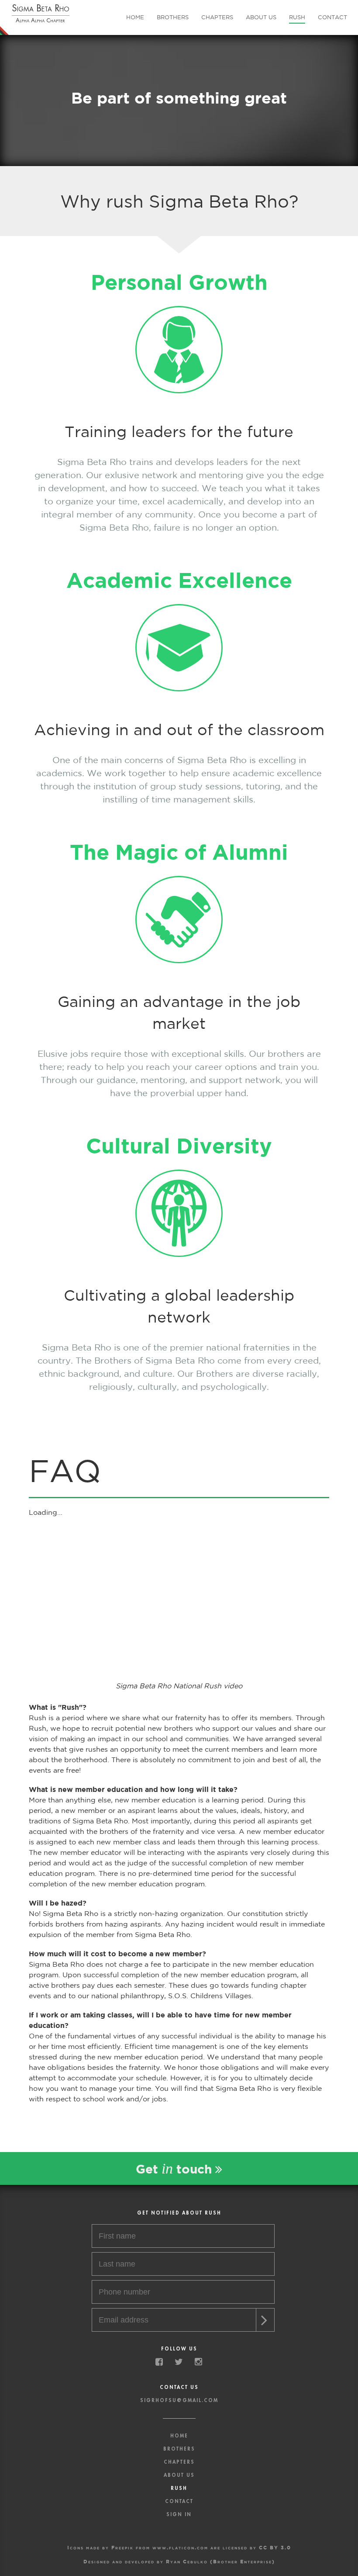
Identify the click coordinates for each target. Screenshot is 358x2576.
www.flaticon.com (180, 2547)
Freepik (122, 2547)
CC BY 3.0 (275, 2547)
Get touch (176, 2168)
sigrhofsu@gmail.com (179, 2401)
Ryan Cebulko (187, 2561)
